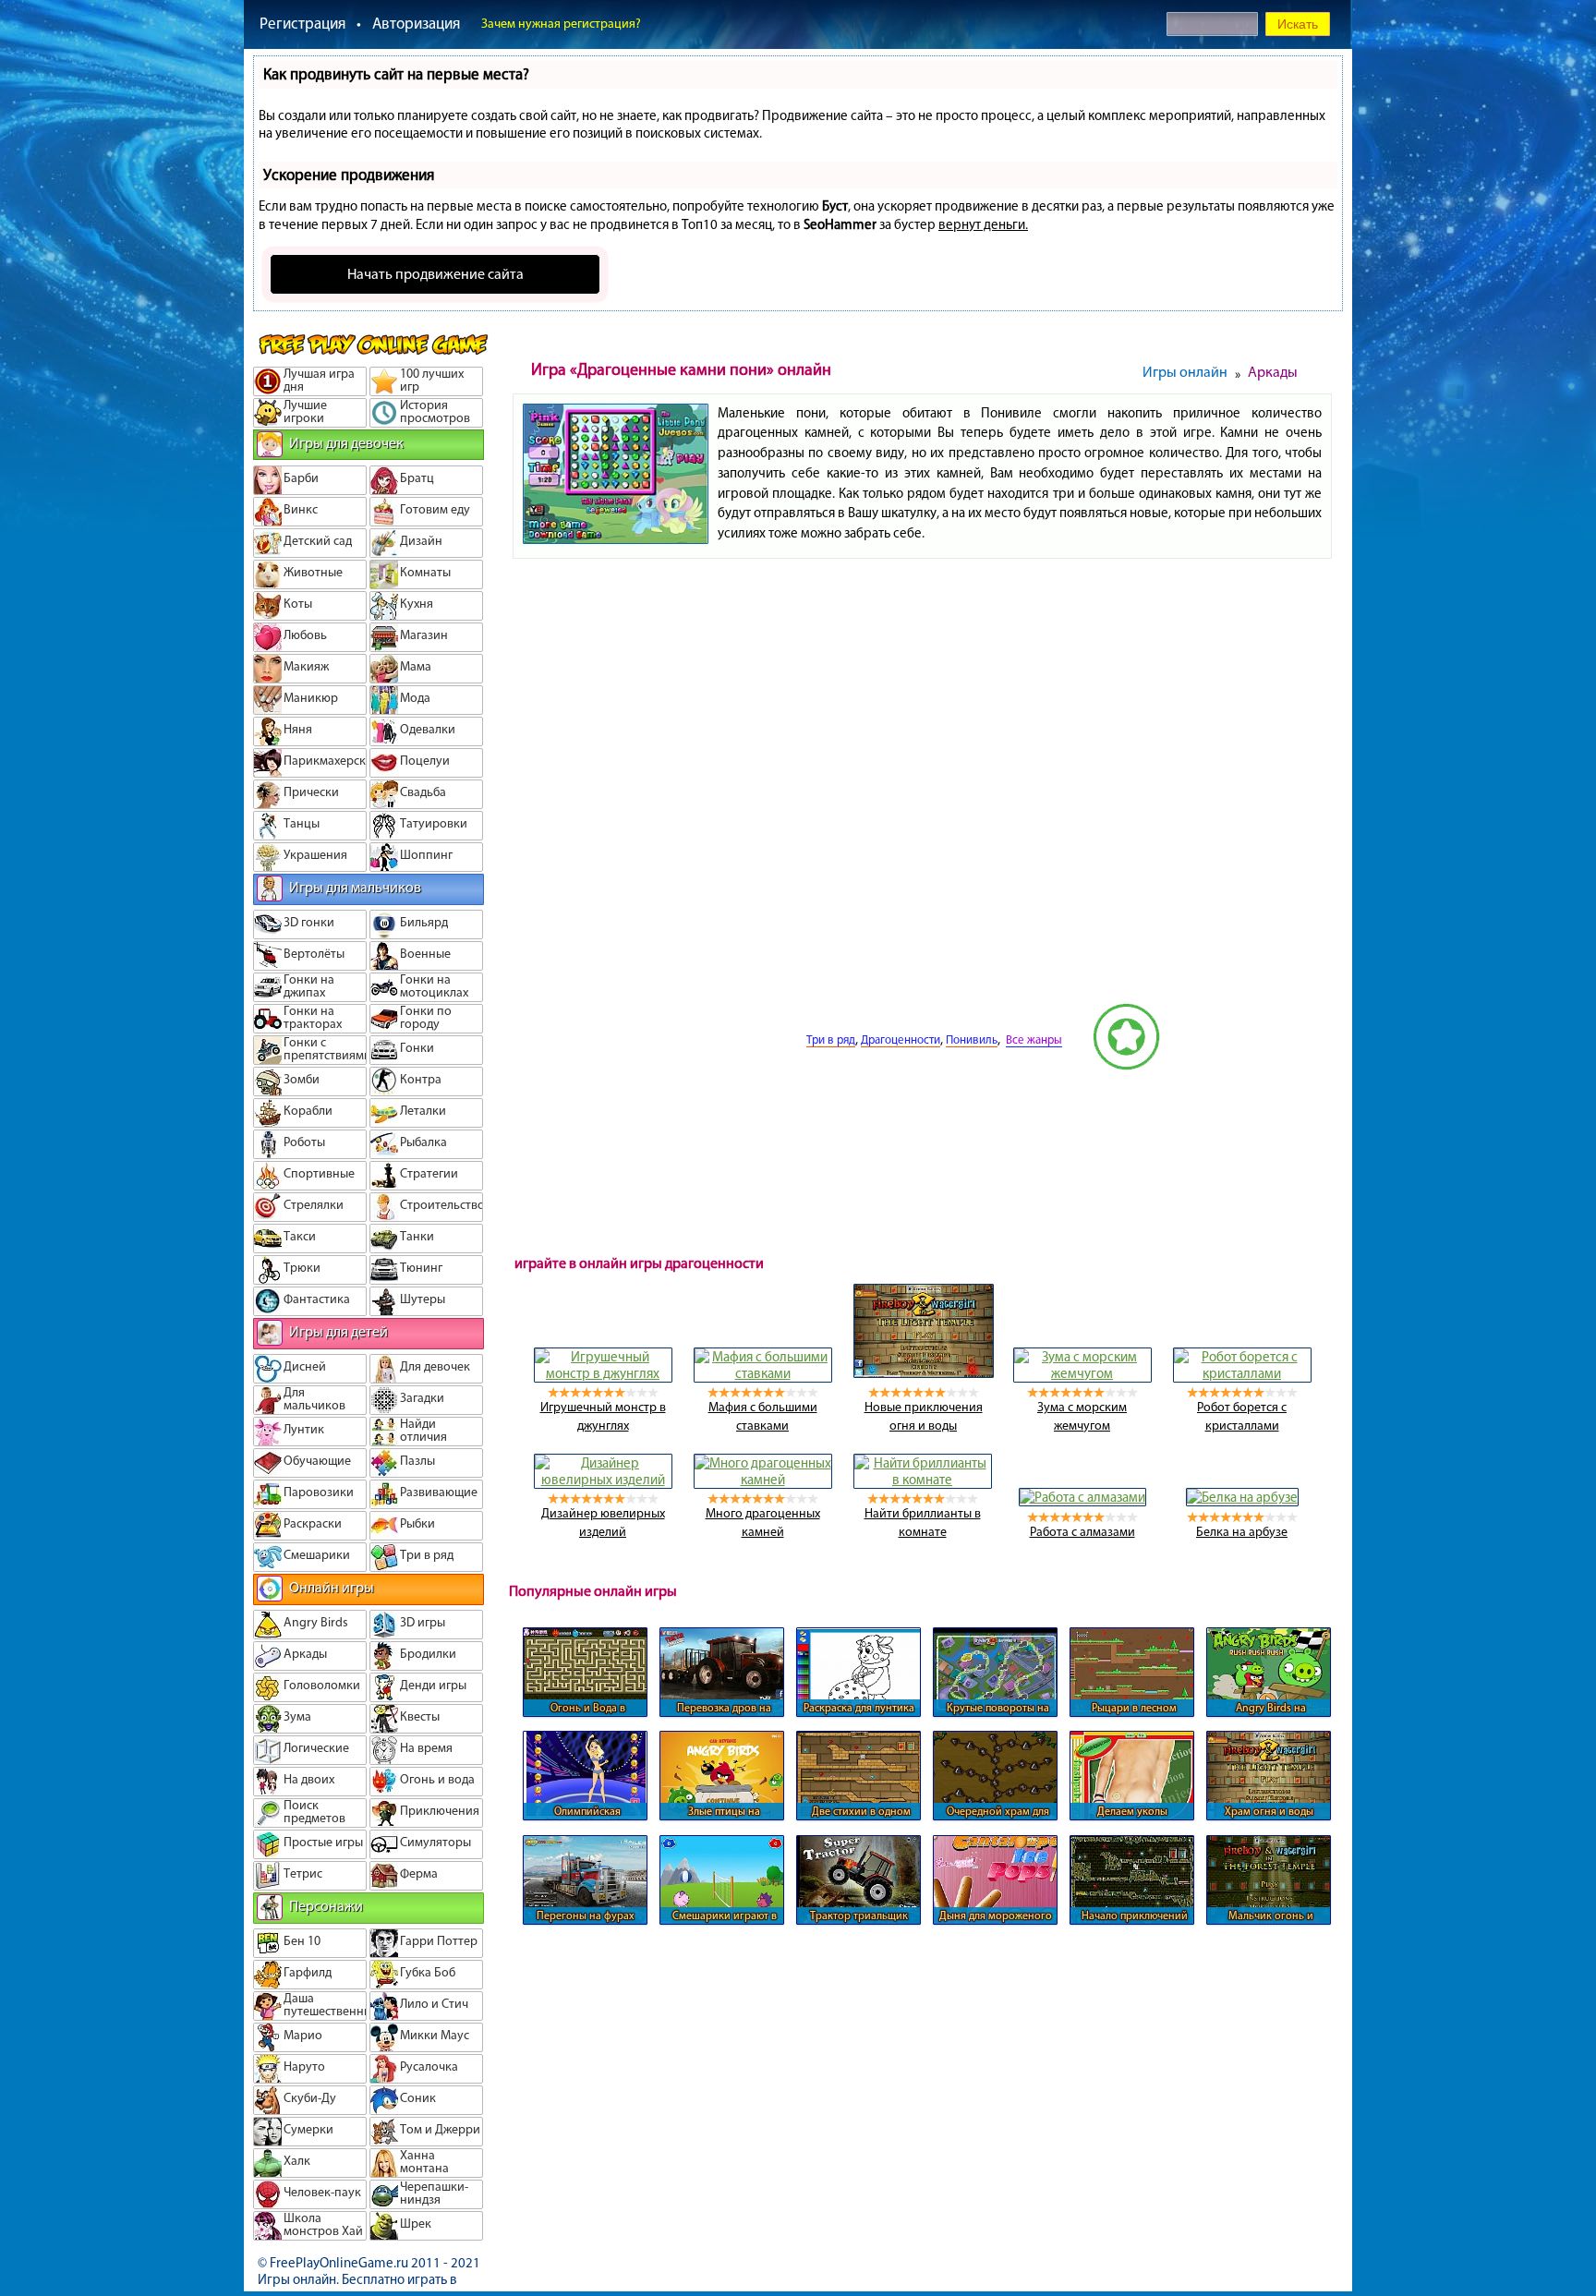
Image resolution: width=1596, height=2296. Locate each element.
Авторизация (416, 23)
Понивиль (972, 1039)
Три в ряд (831, 1039)
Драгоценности (901, 1039)
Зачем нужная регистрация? (561, 24)
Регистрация (302, 23)
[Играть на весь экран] (737, 1066)
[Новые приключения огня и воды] (924, 1373)
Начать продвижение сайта (435, 274)
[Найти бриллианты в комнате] (923, 1480)
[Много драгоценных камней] (763, 1480)
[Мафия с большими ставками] (763, 1373)
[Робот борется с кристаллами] (1242, 1373)
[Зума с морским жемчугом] (1082, 1373)
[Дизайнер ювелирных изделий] (603, 1480)
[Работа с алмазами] (1082, 1497)
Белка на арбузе (1242, 1532)
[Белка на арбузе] (1242, 1497)
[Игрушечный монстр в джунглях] (603, 1373)
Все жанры (1034, 1039)
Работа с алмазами (1082, 1532)
